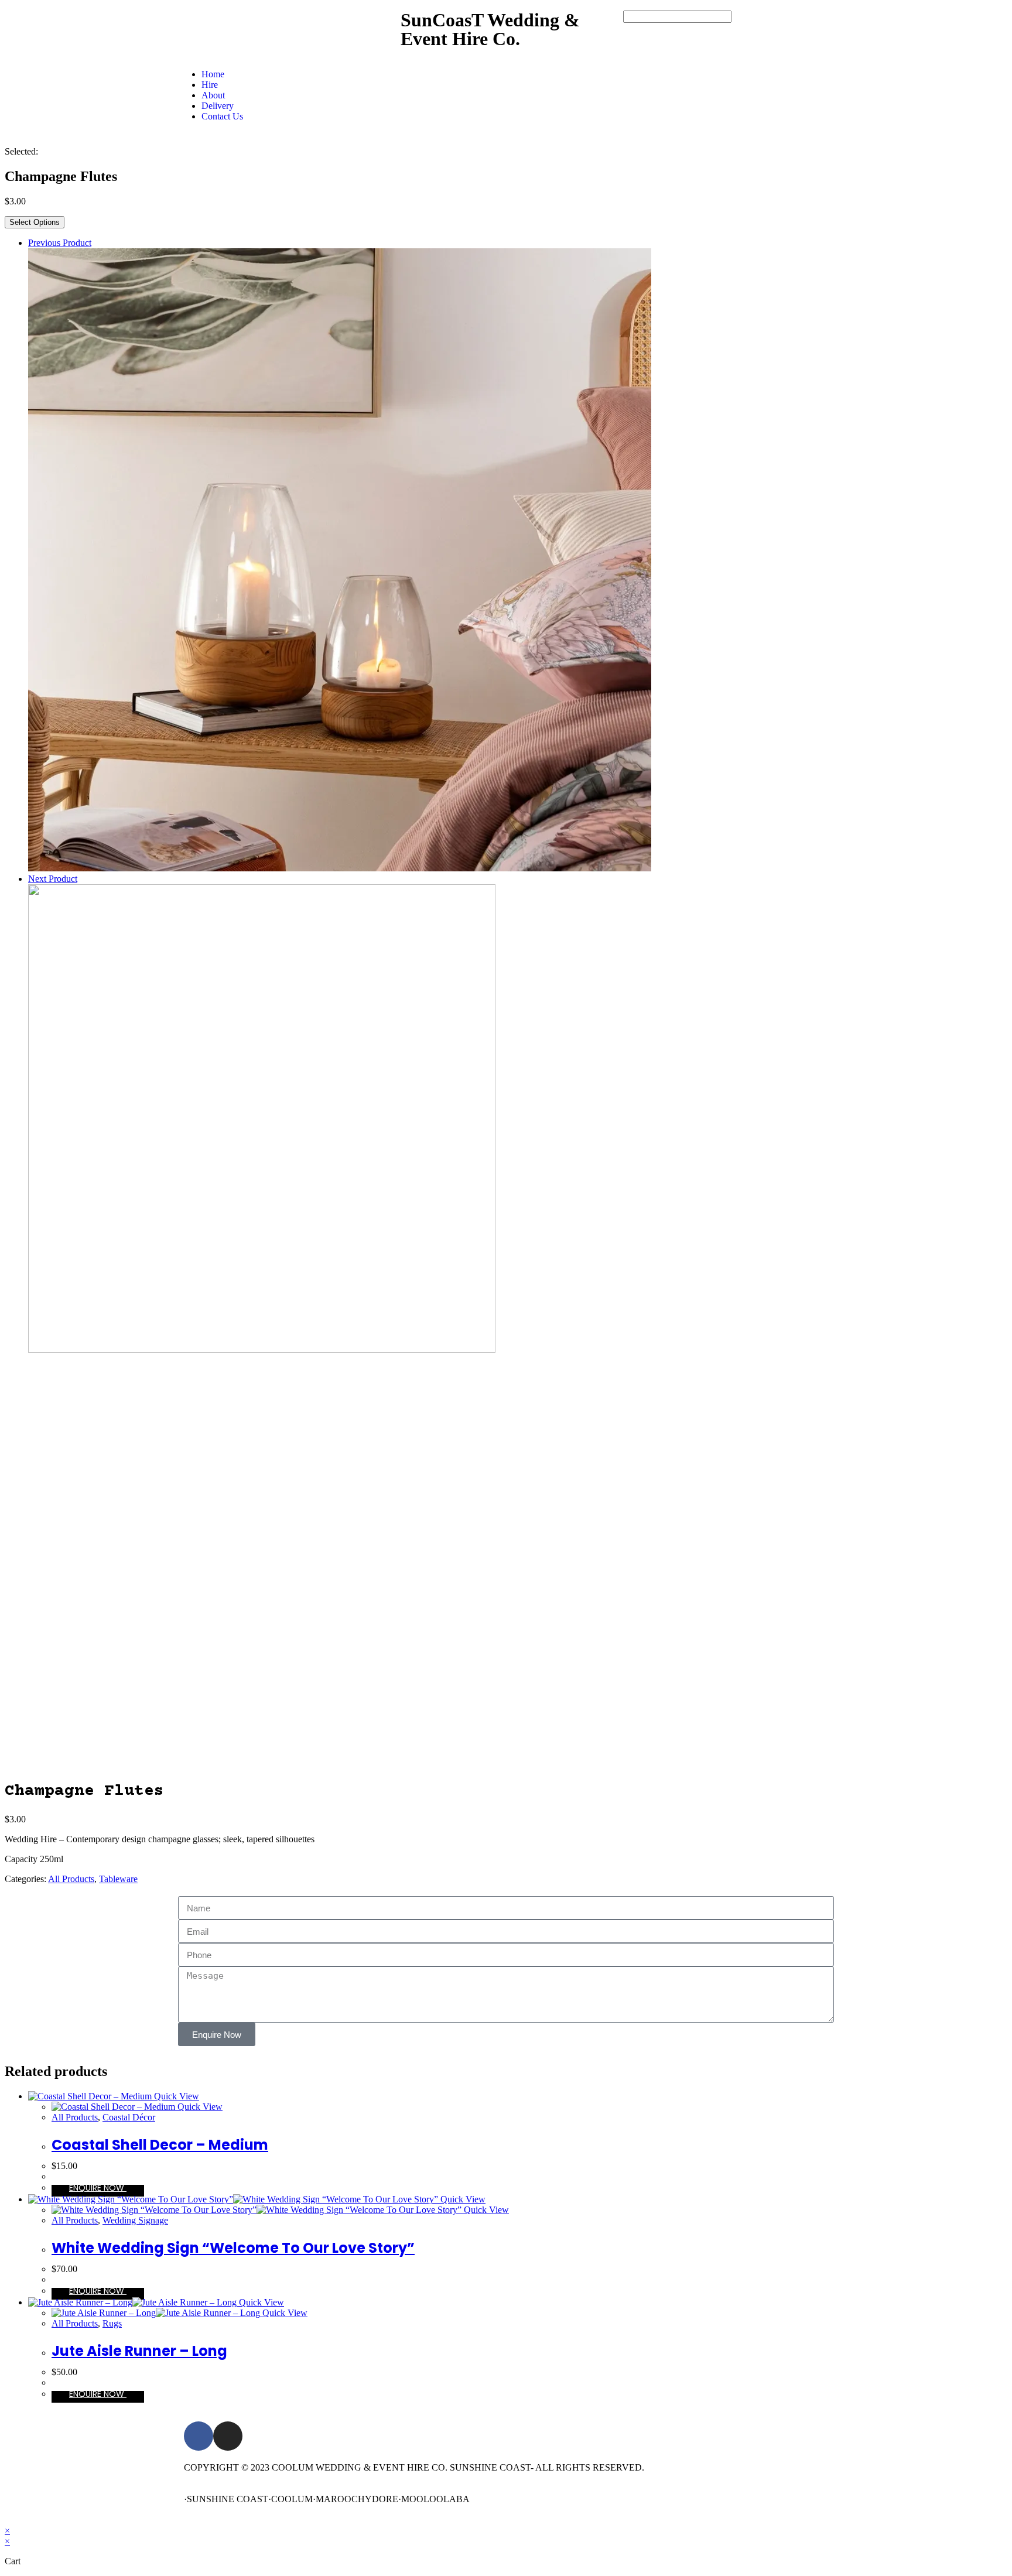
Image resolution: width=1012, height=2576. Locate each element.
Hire (210, 85)
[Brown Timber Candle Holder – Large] (340, 868)
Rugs (112, 2323)
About (213, 95)
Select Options (35, 222)
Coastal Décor (129, 2117)
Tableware (118, 1879)
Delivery (218, 106)
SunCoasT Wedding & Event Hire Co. (490, 29)
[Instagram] (228, 2436)
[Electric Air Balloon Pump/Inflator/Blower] (262, 1349)
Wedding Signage (135, 2220)
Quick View (175, 2096)
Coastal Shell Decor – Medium (160, 2145)
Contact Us (222, 116)
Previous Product (60, 243)
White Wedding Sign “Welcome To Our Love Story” (233, 2248)
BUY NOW (98, 2191)
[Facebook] (199, 2436)
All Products (71, 1879)
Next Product (53, 879)
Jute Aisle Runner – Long (139, 2351)
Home (213, 74)
